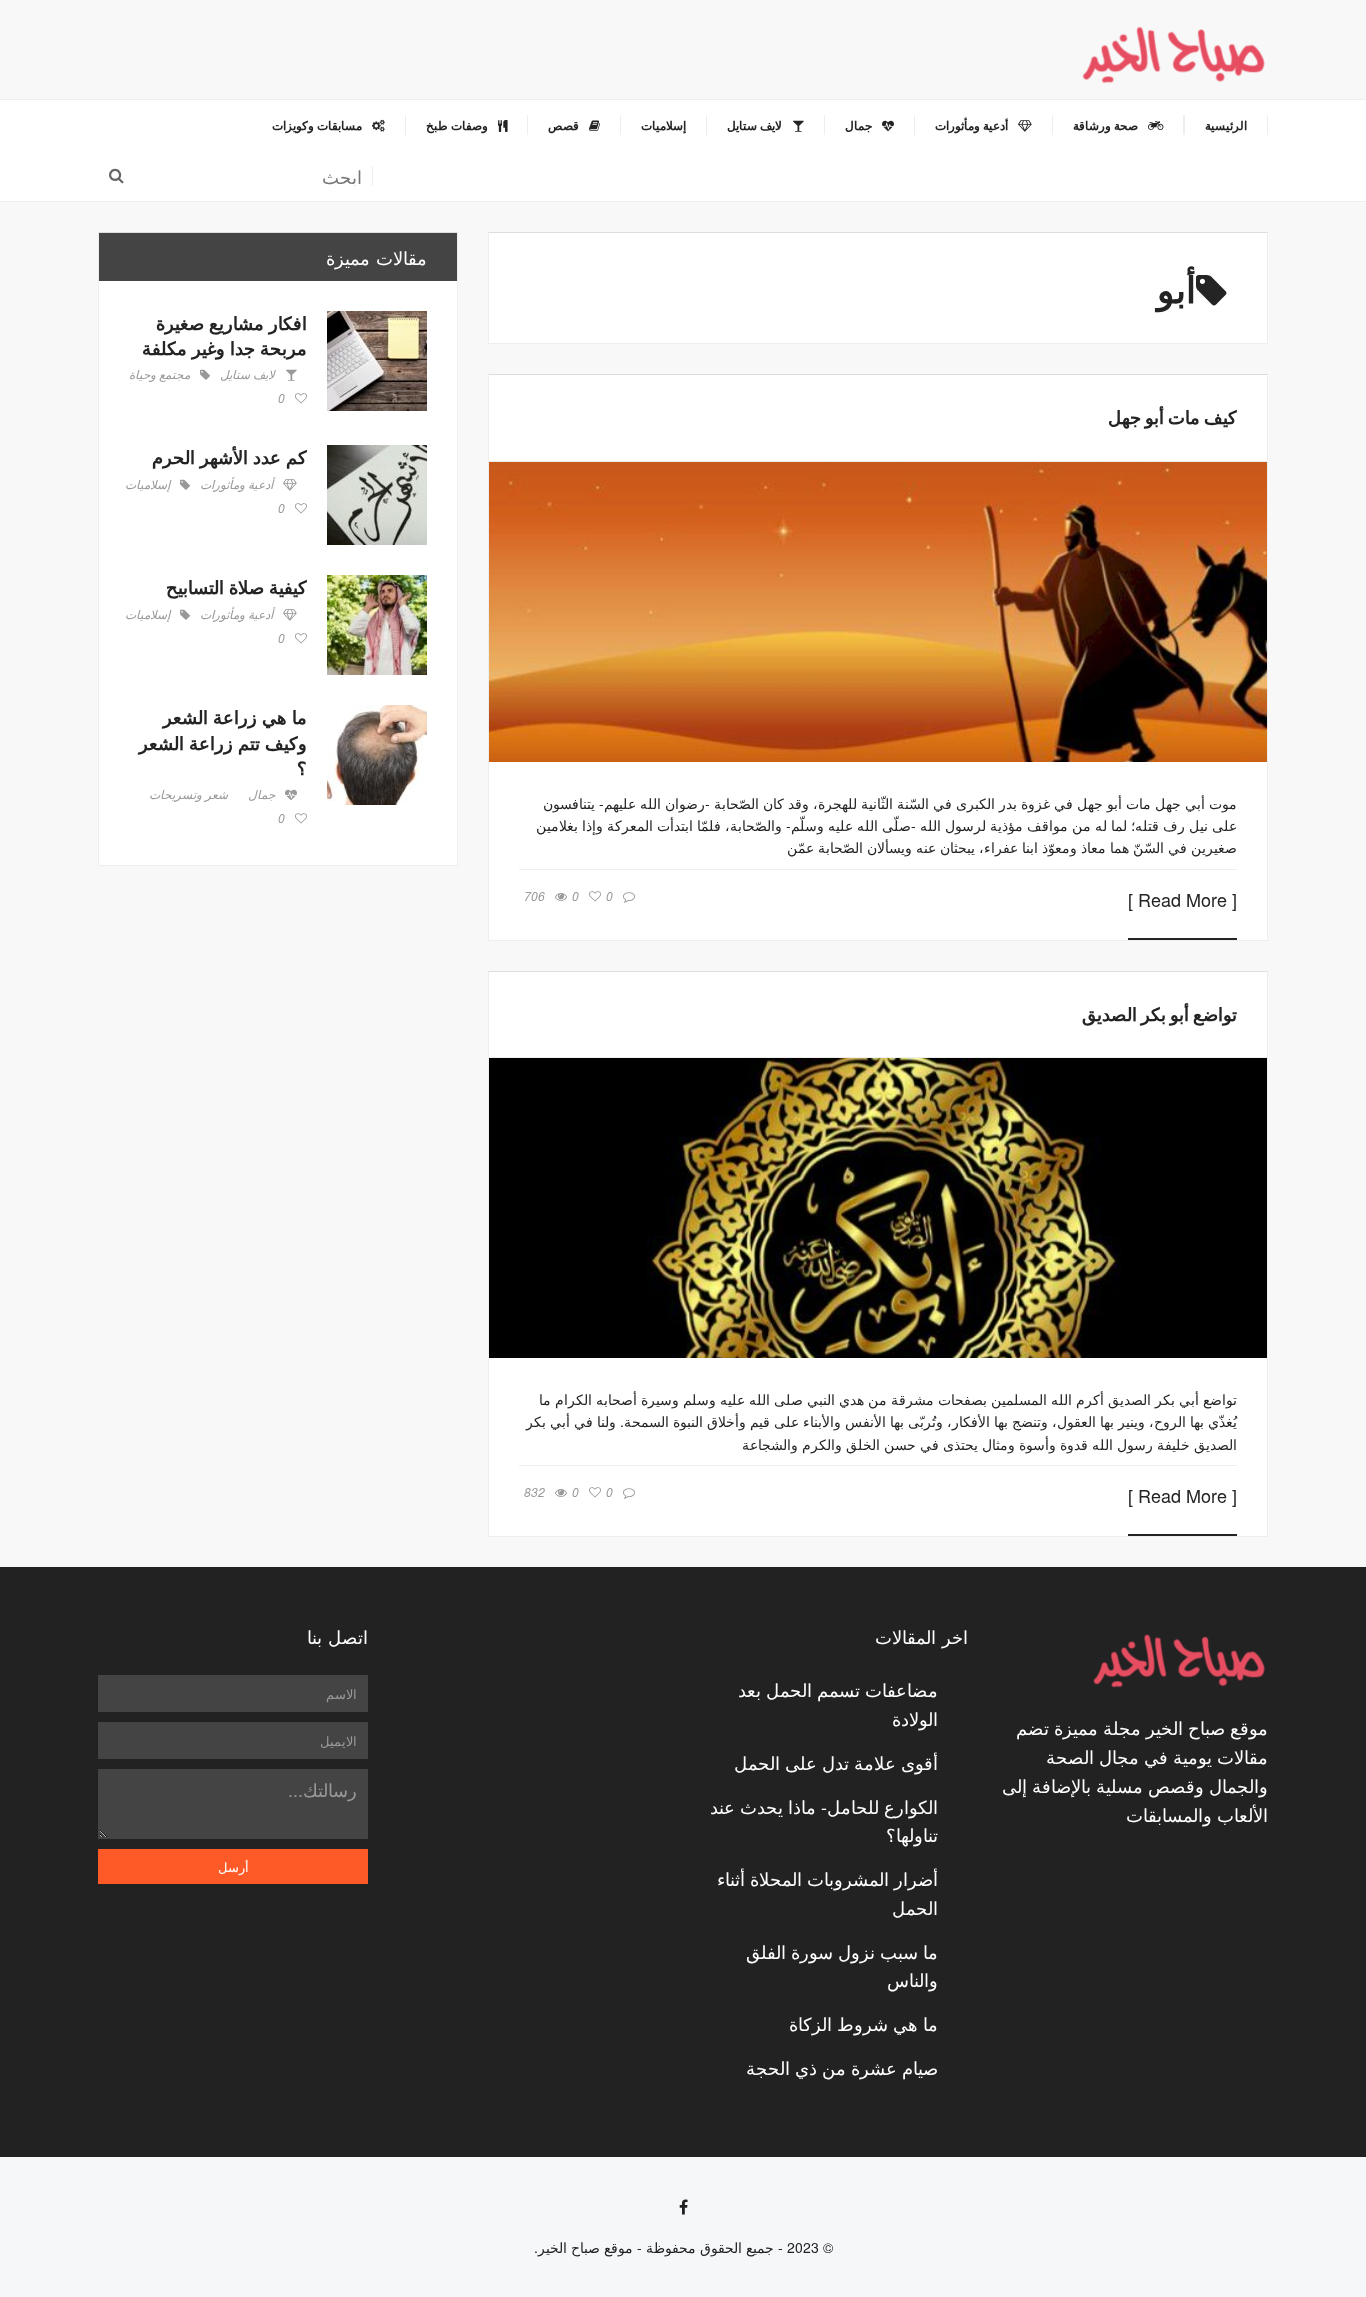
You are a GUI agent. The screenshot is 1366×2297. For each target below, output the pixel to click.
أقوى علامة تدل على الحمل (836, 1762)
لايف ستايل (247, 375)
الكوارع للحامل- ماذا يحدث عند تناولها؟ (824, 1820)
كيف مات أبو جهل (1172, 417)
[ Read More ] (1182, 901)
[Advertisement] (278, 1036)
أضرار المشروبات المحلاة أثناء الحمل (827, 1892)
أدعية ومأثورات (236, 485)
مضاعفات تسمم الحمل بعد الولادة (838, 1703)
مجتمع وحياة (159, 375)
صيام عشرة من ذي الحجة (842, 2067)
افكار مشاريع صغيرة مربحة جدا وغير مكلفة (224, 335)
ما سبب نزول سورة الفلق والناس (842, 1965)
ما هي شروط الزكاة (863, 2023)
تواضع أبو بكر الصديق (1159, 1014)
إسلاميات (147, 485)
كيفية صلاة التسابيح (236, 587)
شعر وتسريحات (188, 794)
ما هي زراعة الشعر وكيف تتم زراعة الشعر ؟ (223, 742)
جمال (261, 795)
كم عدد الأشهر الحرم (229, 457)
